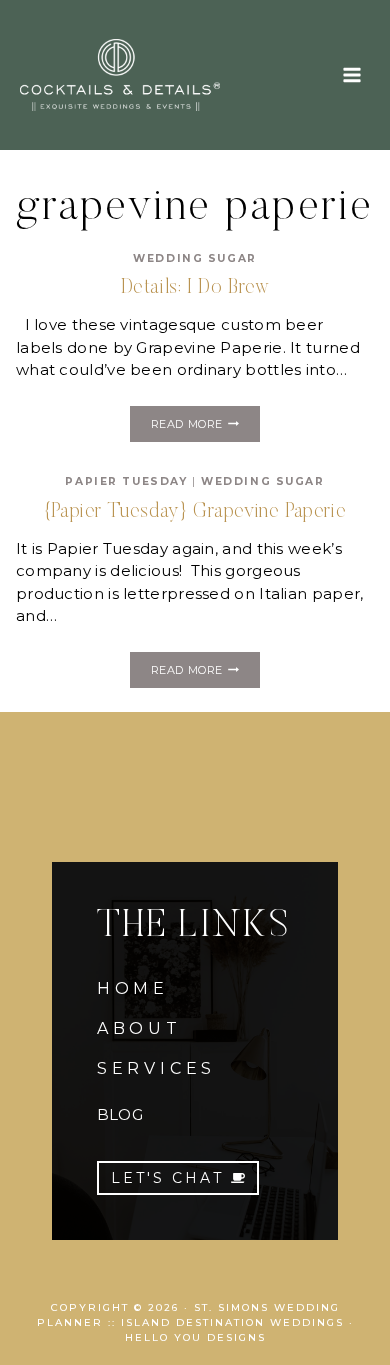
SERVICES (156, 1068)
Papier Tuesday (126, 481)
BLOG (120, 1114)
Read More (205, 427)
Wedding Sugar (194, 258)
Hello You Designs (195, 1337)
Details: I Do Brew (195, 288)
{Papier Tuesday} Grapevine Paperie (195, 512)
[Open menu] (351, 74)
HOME (133, 988)
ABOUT (139, 1028)
